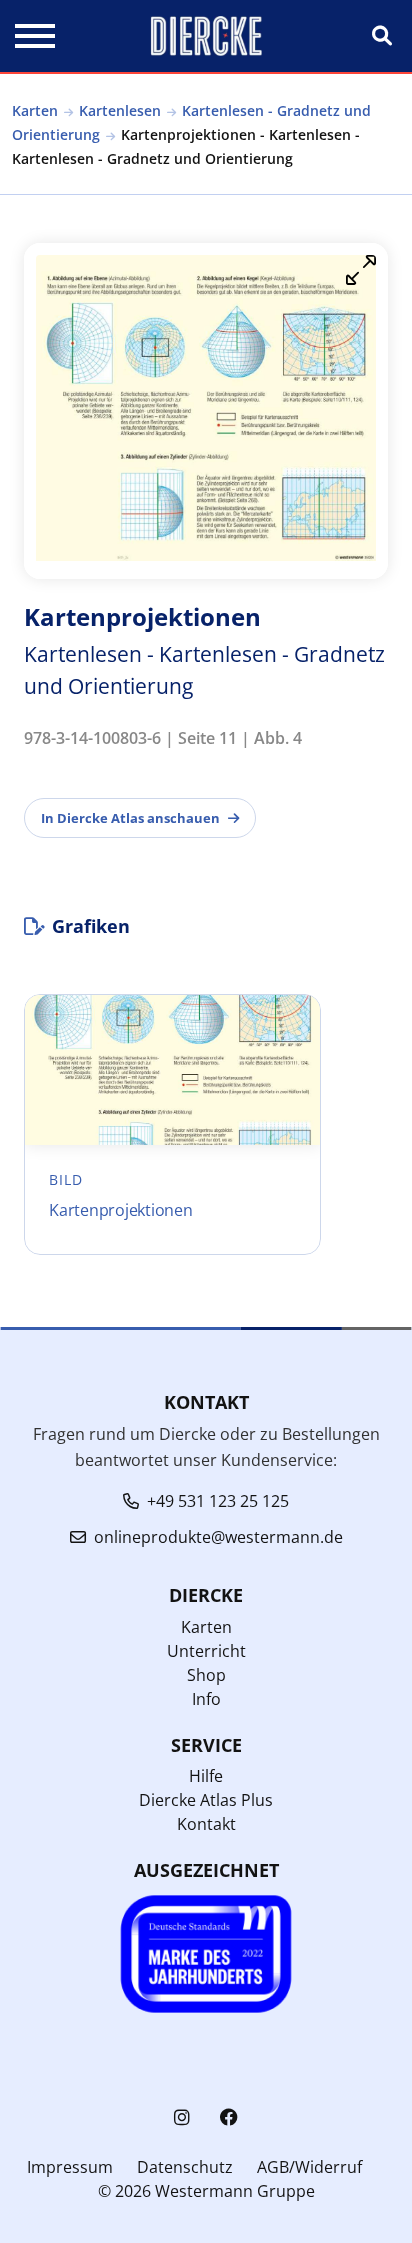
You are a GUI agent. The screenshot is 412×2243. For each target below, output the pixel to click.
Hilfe (206, 1776)
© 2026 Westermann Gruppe (206, 2191)
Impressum (70, 2167)
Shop (206, 1675)
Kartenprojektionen (121, 1210)
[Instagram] (182, 2117)
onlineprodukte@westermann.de (218, 1537)
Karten (35, 110)
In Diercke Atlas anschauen (130, 818)
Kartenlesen (120, 110)
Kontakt (206, 1824)
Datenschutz (185, 2167)
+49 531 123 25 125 (218, 1501)
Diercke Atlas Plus (206, 1800)
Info (206, 1699)
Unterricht (206, 1651)
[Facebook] (229, 2117)
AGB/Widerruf (309, 2167)
